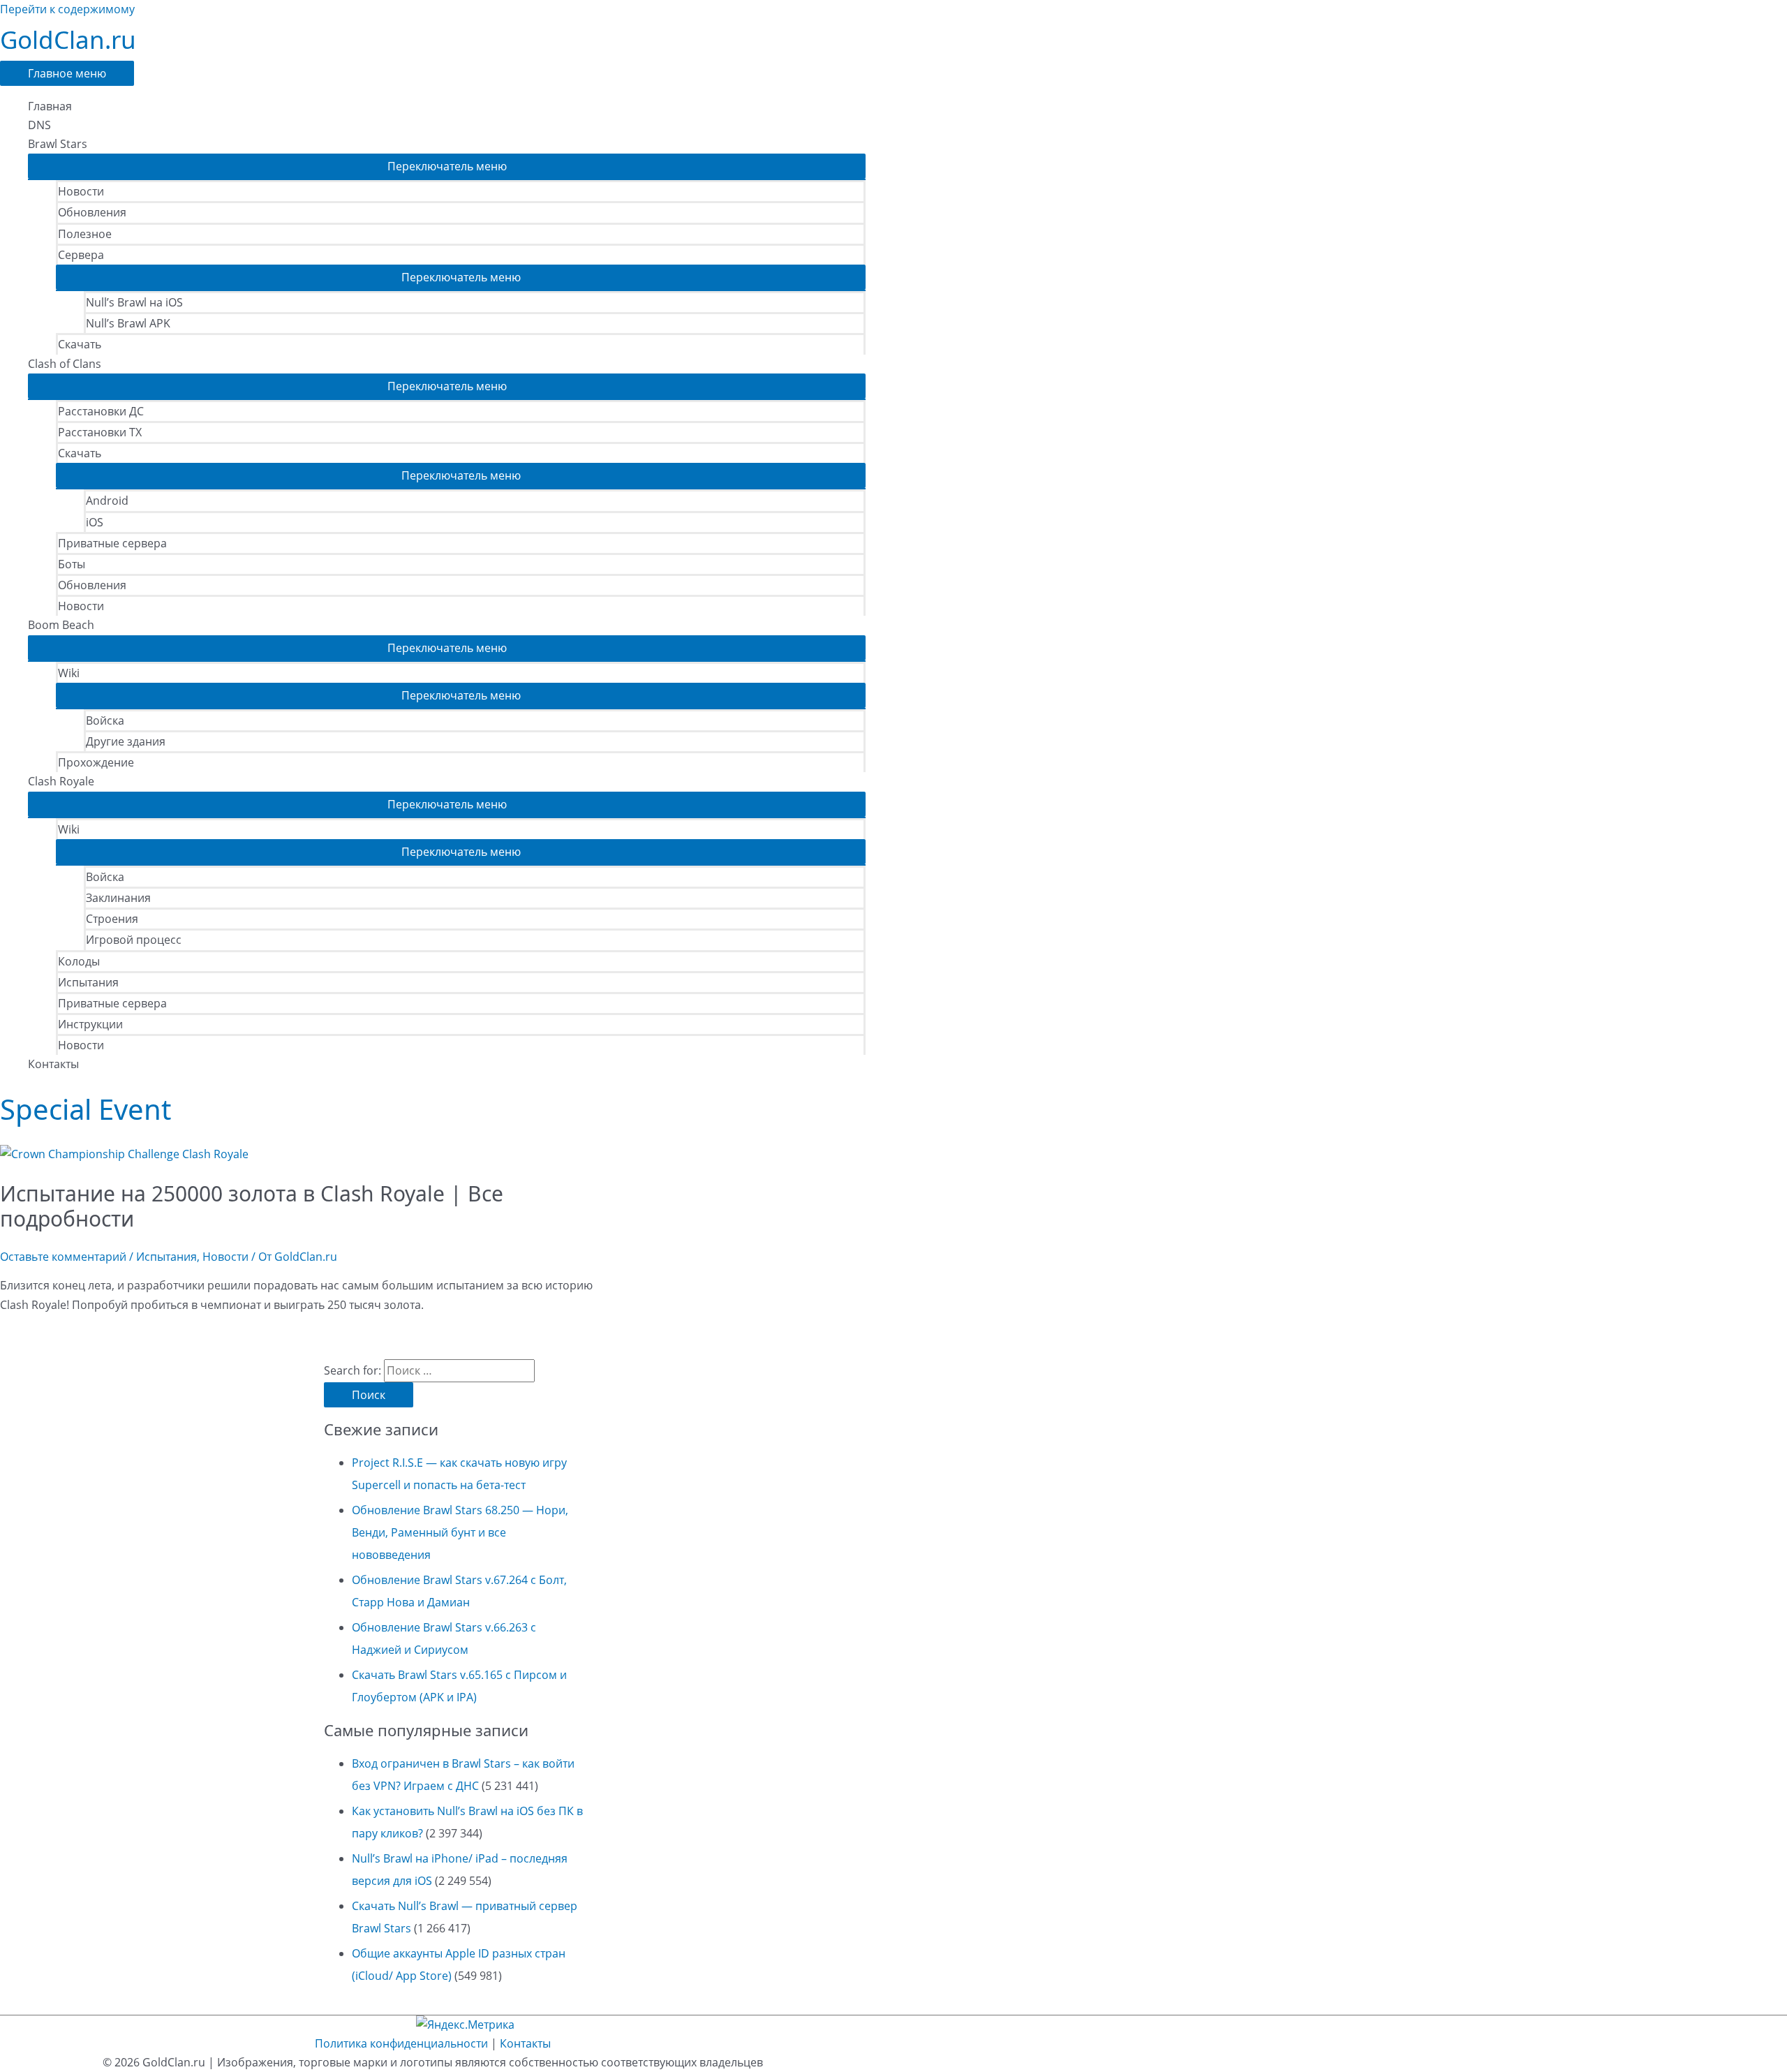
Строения (112, 919)
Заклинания (118, 898)
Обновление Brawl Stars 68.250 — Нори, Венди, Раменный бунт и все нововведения (460, 1532)
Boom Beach (61, 625)
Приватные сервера (112, 543)
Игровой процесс (134, 940)
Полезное (85, 234)
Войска (105, 720)
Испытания (88, 982)
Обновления (92, 212)
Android (107, 501)
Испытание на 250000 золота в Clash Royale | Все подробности (252, 1206)
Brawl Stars (58, 144)
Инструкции (90, 1024)
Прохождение (96, 762)
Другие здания (126, 741)
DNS (39, 125)
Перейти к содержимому (67, 9)
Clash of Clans (65, 364)
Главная (50, 106)
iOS (95, 522)
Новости (81, 191)
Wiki (69, 673)
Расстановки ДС (101, 411)
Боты (72, 564)
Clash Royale (61, 781)
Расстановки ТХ (100, 432)
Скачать (80, 344)
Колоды (79, 961)
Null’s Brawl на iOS (134, 302)
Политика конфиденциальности (401, 2043)
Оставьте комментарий (63, 1257)
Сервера (81, 255)
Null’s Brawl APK (128, 323)
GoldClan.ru (68, 39)
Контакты (53, 1064)
